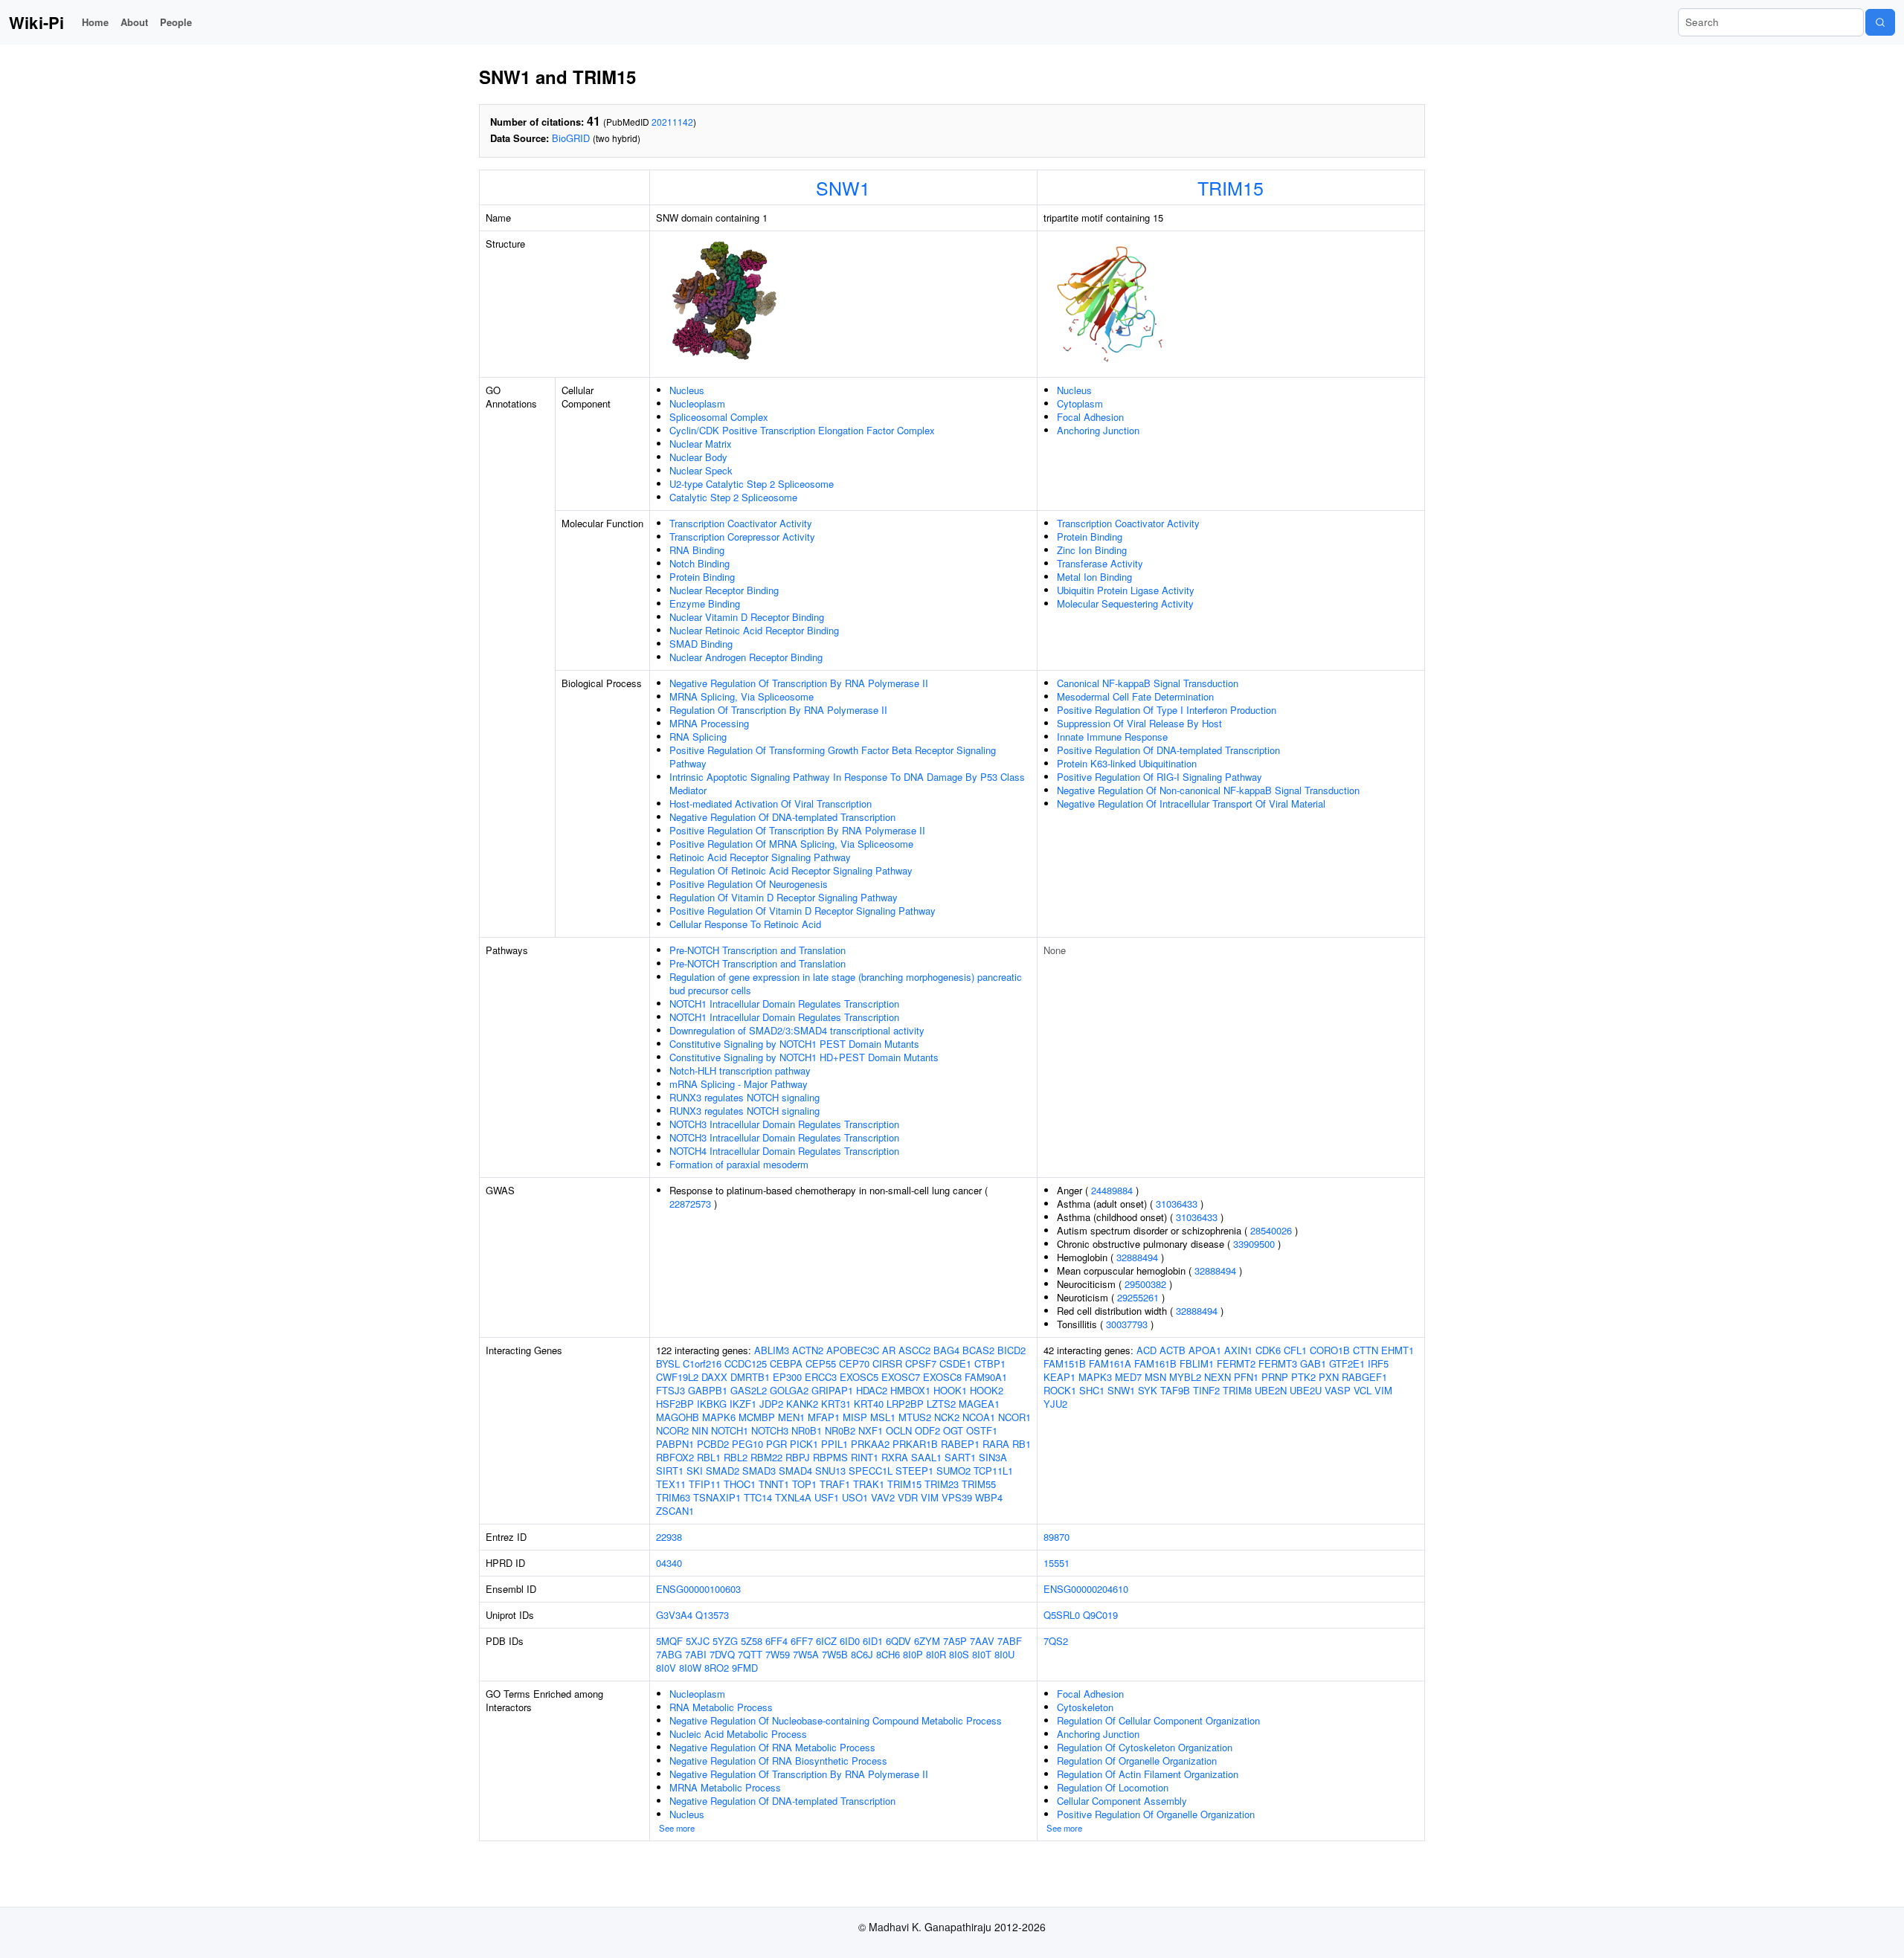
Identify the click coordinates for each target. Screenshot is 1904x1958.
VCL (1363, 1390)
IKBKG (712, 1404)
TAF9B (1175, 1390)
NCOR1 (1014, 1417)
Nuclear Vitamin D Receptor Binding (747, 617)
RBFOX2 (675, 1457)
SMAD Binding (701, 644)
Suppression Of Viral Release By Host (1139, 723)
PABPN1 (675, 1444)
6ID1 (873, 1641)
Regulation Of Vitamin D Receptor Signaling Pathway (784, 897)
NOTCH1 (730, 1430)
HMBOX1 (910, 1390)
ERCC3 (821, 1377)
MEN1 (791, 1417)
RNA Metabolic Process (721, 1707)
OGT (953, 1430)
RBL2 (736, 1457)
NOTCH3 (770, 1430)
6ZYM (927, 1641)
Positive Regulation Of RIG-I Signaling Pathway (1160, 777)
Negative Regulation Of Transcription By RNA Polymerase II (799, 683)
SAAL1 (926, 1457)
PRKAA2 (870, 1444)
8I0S (959, 1654)
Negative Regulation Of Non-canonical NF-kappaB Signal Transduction (1208, 790)
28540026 (1271, 1230)
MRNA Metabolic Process (725, 1787)
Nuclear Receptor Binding (724, 590)
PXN (1329, 1377)
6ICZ (826, 1641)
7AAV (982, 1641)
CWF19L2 (677, 1377)
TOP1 (804, 1484)
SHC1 (1092, 1390)
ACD (1146, 1350)
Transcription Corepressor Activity (742, 537)
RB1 (1022, 1444)
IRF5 (1378, 1363)
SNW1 (843, 187)
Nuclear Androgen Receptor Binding (746, 657)
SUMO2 (953, 1471)
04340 (669, 1563)
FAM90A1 (986, 1377)
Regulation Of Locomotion (1113, 1787)
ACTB (1173, 1350)
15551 (1056, 1563)
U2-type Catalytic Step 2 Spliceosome (752, 484)
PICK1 (804, 1444)
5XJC (698, 1641)
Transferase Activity (1100, 563)
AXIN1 (1238, 1350)
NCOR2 (672, 1430)
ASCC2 (914, 1350)
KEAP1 (1059, 1377)
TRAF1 (835, 1484)
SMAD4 (795, 1471)
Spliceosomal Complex (719, 417)
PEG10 (747, 1444)
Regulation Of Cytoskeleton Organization (1145, 1747)
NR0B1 (807, 1430)
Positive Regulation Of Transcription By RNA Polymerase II (797, 830)
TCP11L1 (993, 1471)
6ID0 (850, 1641)
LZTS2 (941, 1404)
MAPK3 (1095, 1377)
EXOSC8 (942, 1377)
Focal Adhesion (1090, 417)
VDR (908, 1497)
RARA (996, 1444)
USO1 (855, 1497)
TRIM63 (673, 1497)
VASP (1338, 1390)
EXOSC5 (859, 1377)
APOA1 (1205, 1350)
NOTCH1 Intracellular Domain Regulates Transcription (784, 1004)
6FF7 (802, 1641)
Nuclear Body (698, 457)
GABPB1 (708, 1390)
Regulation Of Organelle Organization (1137, 1761)
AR (889, 1350)
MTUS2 (915, 1417)
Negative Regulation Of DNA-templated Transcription (782, 817)
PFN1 (1246, 1377)
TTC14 (758, 1497)
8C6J (862, 1654)
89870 (1056, 1537)
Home (95, 22)
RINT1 (865, 1457)
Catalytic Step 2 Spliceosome (733, 497)
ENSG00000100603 (698, 1589)
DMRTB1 (750, 1377)
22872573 (690, 1204)
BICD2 (1011, 1350)
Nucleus (687, 390)
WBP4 (989, 1497)
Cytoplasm (1080, 403)
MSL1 (883, 1417)
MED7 (1128, 1377)
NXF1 (871, 1430)
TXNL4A (793, 1497)
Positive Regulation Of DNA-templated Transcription (1168, 750)
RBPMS (830, 1457)
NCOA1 (979, 1417)
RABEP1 (960, 1444)
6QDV (898, 1641)
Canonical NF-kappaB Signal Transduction (1148, 683)
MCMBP (757, 1417)
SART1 (960, 1457)
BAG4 (946, 1350)
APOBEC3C (853, 1350)
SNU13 (830, 1471)
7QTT (750, 1654)
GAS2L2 (749, 1390)
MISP (855, 1417)
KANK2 (802, 1404)
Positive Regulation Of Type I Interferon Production (1167, 710)
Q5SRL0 (1062, 1615)
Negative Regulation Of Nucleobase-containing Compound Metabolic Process (836, 1720)
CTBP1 (990, 1363)
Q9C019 (1100, 1615)
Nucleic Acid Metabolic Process (738, 1734)
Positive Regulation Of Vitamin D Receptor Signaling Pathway (803, 911)
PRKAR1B (915, 1444)
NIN (700, 1430)
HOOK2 (987, 1390)
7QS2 (1056, 1641)
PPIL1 (834, 1444)
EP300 (787, 1377)
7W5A (806, 1654)
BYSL (668, 1363)
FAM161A (1110, 1363)
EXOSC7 (901, 1377)
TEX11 (671, 1484)
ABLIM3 (772, 1350)
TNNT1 (774, 1484)
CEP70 (854, 1363)
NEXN (1218, 1377)
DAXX (714, 1377)
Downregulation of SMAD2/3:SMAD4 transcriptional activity (797, 1030)
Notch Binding (699, 563)
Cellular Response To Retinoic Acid (745, 924)
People (176, 22)
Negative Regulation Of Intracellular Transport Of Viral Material (1191, 804)
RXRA (895, 1457)
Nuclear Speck (701, 470)
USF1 (827, 1497)
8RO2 (717, 1668)
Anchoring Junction (1098, 430)
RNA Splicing (698, 737)
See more (677, 1828)
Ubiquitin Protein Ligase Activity (1126, 590)
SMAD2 (723, 1471)
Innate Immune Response (1112, 737)
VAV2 (883, 1497)
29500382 (1145, 1284)
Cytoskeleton (1085, 1707)
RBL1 (709, 1457)
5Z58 (752, 1641)
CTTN (1366, 1350)
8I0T (982, 1654)
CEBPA (786, 1363)
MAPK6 (719, 1417)
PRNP (1275, 1377)
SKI (695, 1471)
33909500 (1254, 1244)
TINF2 (1206, 1390)
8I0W (690, 1668)
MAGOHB (678, 1417)
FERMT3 (1278, 1363)
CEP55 (821, 1363)
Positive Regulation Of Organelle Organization (1156, 1814)
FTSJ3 (670, 1390)
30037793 (1127, 1324)
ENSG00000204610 (1086, 1589)
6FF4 (776, 1641)
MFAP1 (824, 1417)
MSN (1155, 1377)
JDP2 (771, 1404)
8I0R (936, 1654)
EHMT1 (1398, 1350)
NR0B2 (840, 1430)
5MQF (669, 1641)
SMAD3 (759, 1471)
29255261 (1138, 1297)
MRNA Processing (709, 723)
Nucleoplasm (697, 403)
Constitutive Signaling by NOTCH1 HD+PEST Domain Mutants (804, 1057)
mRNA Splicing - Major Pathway (739, 1084)
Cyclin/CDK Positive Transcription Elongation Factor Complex (802, 430)
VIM (930, 1497)
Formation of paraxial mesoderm (739, 1164)
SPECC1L (871, 1471)
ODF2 (927, 1430)
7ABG (669, 1654)
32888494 (1137, 1257)
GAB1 (1313, 1363)
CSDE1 (955, 1363)
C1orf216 (702, 1363)
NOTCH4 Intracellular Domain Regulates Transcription (784, 1151)
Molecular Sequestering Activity (1125, 603)
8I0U (1004, 1654)
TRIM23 (942, 1484)
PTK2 (1303, 1377)
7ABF (1010, 1641)
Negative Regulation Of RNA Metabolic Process (772, 1747)
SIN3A (993, 1457)
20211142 (672, 122)
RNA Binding (697, 550)
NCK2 (947, 1417)
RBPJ (798, 1457)
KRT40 (869, 1404)
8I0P (913, 1654)
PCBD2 (713, 1444)
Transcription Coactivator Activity (741, 523)
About (134, 22)
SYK (1148, 1390)
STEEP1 (914, 1471)
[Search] (1880, 22)
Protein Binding (702, 577)
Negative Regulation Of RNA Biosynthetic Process (778, 1761)
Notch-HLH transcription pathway (740, 1070)
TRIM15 (1231, 187)
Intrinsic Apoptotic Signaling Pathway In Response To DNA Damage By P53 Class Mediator (847, 783)
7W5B (835, 1654)
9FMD (745, 1668)
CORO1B (1330, 1350)
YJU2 (1055, 1404)
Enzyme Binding (705, 603)
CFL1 (1295, 1350)
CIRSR (887, 1363)
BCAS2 (978, 1350)
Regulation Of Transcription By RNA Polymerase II (778, 710)
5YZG (725, 1641)
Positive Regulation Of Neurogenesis (749, 884)
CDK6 (1268, 1350)
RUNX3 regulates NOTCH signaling (744, 1097)
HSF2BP (675, 1404)
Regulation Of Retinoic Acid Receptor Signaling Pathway (791, 870)
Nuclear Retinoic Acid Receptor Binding (754, 630)
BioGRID (571, 138)
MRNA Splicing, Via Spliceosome (742, 696)
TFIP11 (705, 1484)
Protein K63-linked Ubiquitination (1127, 763)
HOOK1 (950, 1390)
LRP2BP (905, 1404)
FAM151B (1065, 1363)
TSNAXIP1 (717, 1497)
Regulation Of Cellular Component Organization (1158, 1720)
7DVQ (722, 1654)
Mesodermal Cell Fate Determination (1135, 696)
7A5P (955, 1641)
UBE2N (1271, 1390)
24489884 (1112, 1190)
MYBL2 (1185, 1377)
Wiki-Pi (36, 22)
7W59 (778, 1654)
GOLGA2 (789, 1390)
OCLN (899, 1430)
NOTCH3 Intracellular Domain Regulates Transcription (784, 1124)
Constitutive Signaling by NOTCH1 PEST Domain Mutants (794, 1044)
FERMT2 (1236, 1363)
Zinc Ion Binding (1092, 550)
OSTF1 (982, 1430)
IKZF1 (743, 1404)
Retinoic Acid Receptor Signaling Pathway (760, 857)
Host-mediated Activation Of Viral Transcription (771, 804)
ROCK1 (1060, 1390)
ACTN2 (808, 1350)
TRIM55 (979, 1484)
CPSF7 (921, 1363)
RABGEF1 (1364, 1377)
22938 (669, 1537)
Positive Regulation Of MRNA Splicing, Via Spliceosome (791, 844)
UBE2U (1306, 1390)
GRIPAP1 (832, 1390)
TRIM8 (1237, 1390)
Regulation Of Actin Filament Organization (1148, 1774)
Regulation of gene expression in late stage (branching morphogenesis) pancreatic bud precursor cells (846, 983)
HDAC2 (872, 1390)
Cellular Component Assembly (1122, 1801)
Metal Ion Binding (1094, 577)
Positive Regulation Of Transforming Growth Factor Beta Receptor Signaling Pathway (833, 757)
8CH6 (888, 1654)
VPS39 (957, 1497)
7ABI (696, 1654)
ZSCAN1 (675, 1511)
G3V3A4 (674, 1615)
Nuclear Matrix (701, 444)
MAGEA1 (979, 1404)
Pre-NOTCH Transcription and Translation (758, 950)
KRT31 (836, 1404)
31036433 (1177, 1204)
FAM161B (1155, 1363)
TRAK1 (869, 1484)
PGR (776, 1444)
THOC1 (740, 1484)
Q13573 (712, 1615)
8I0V (666, 1668)
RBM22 (766, 1457)
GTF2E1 (1347, 1363)
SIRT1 (670, 1471)
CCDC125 (746, 1363)
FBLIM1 (1197, 1363)
